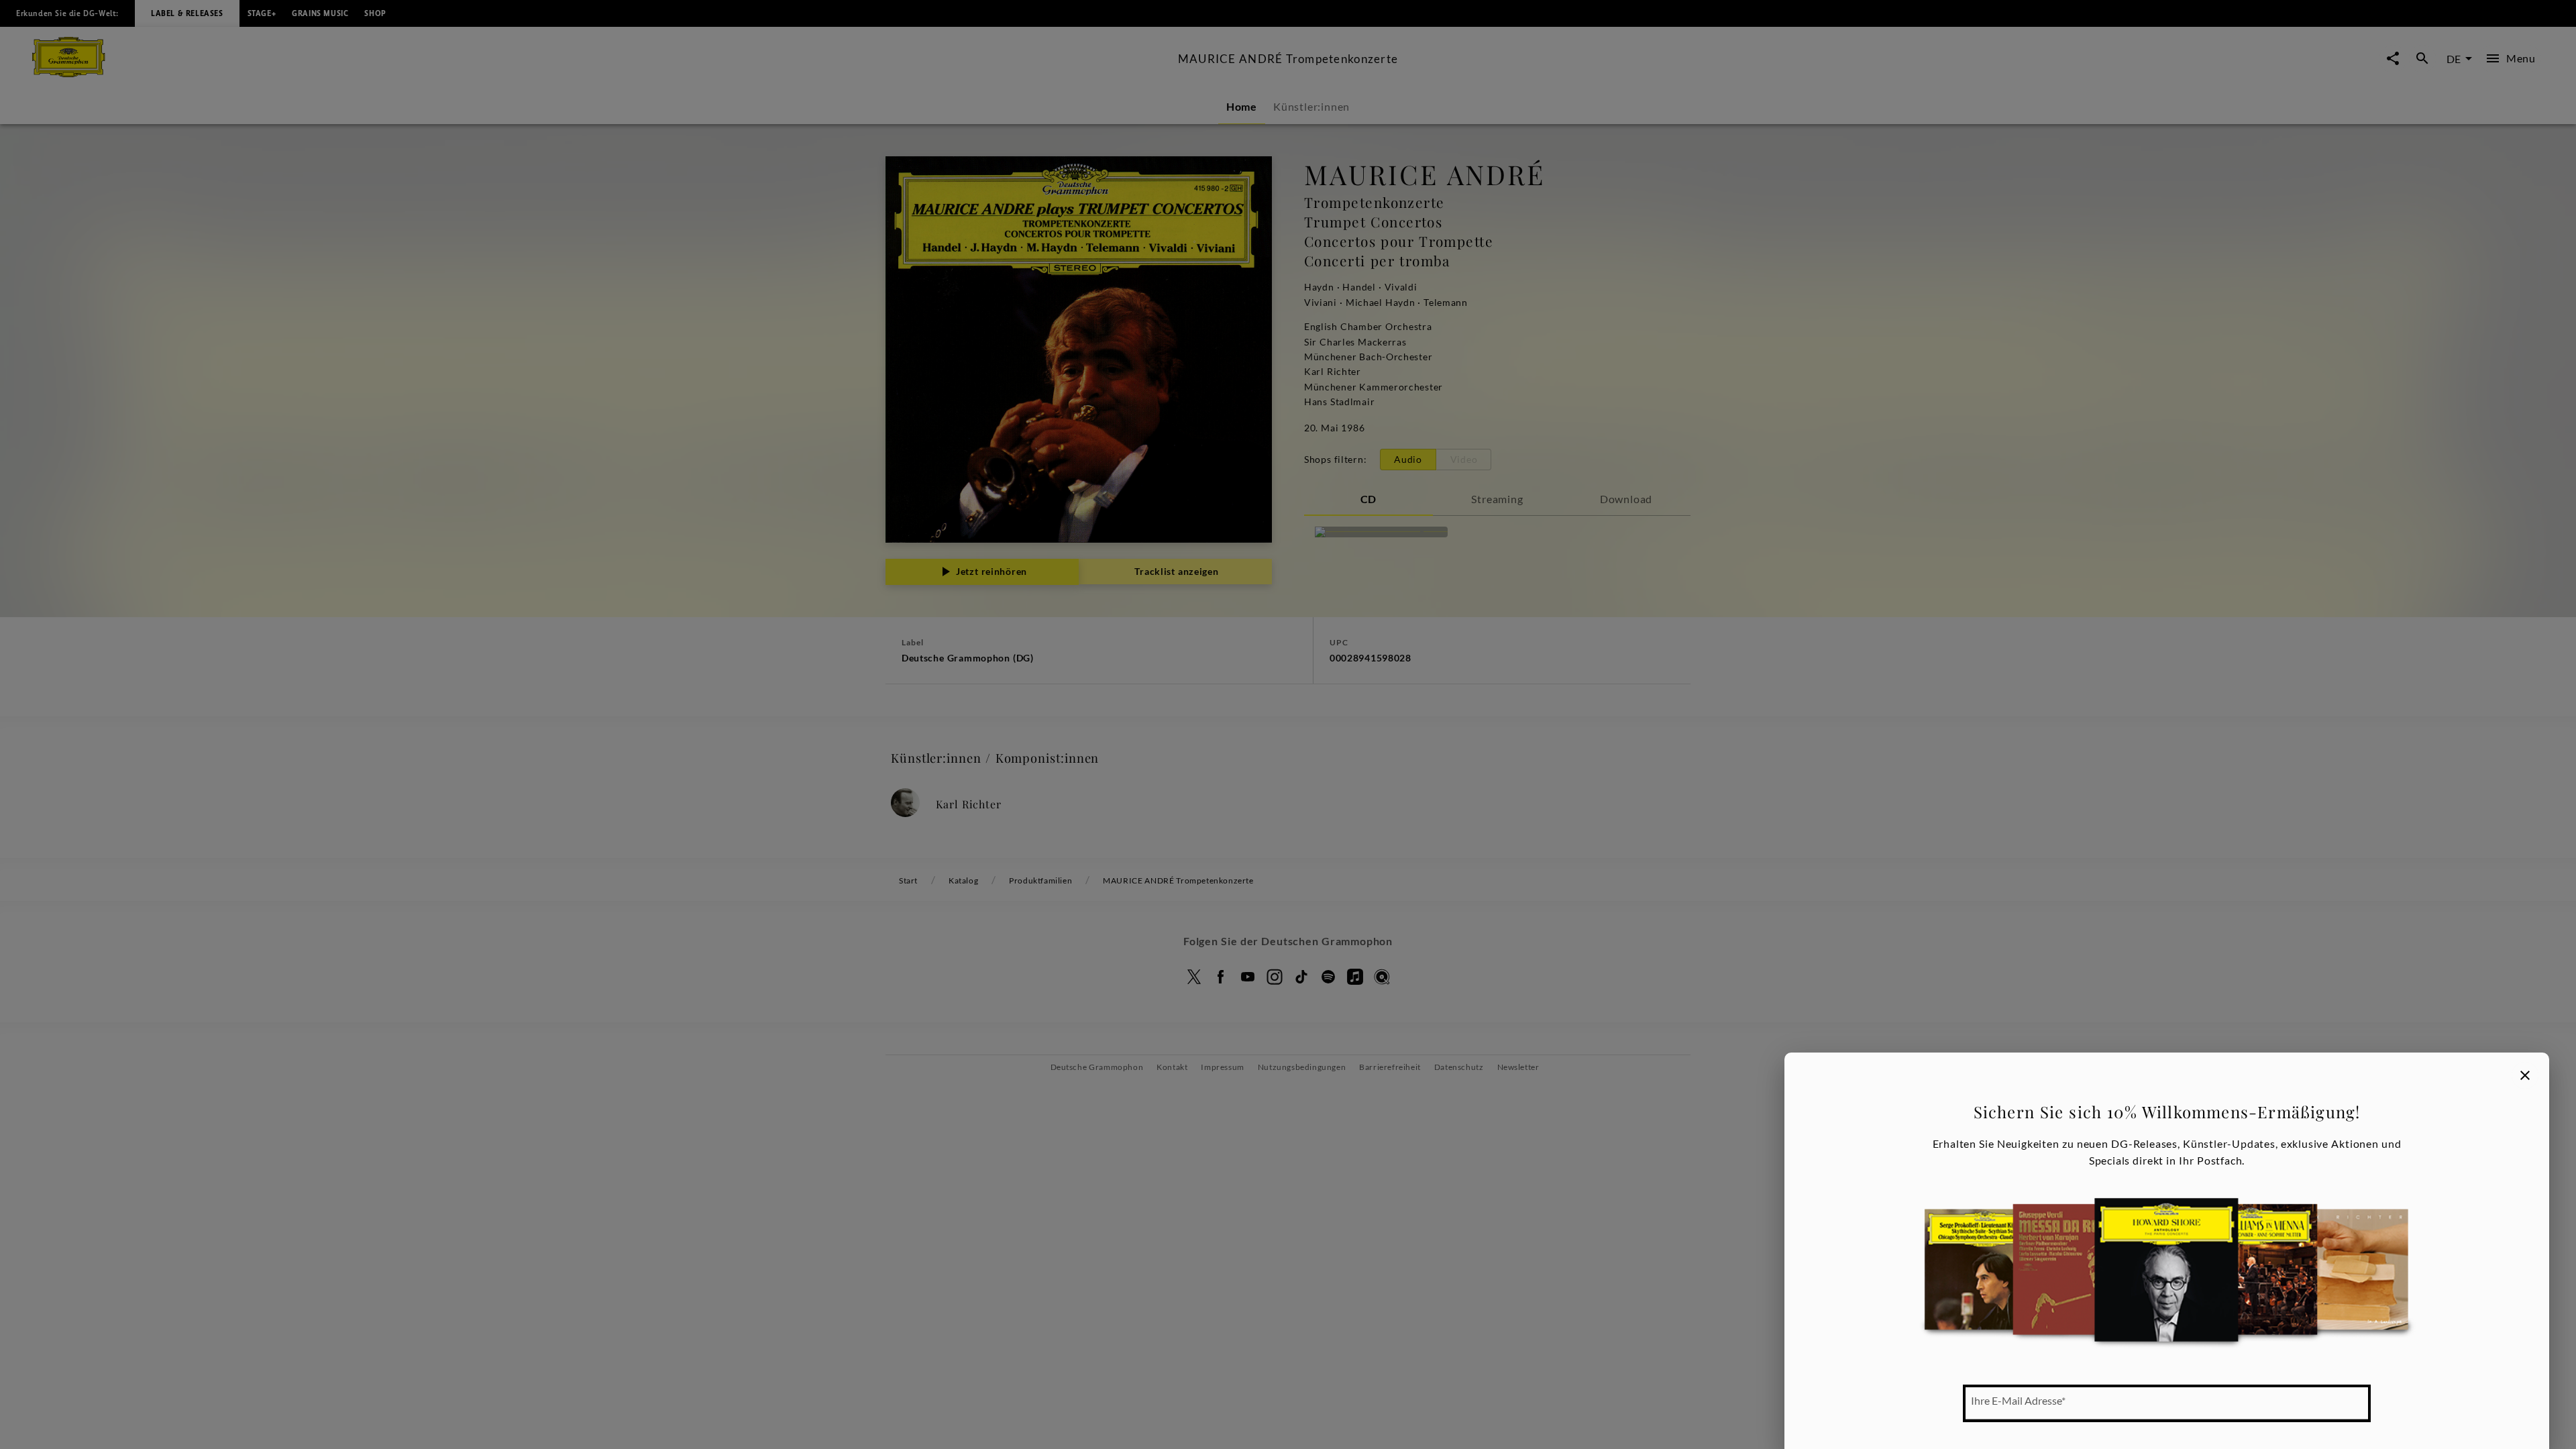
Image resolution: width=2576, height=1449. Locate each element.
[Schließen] (2525, 1075)
